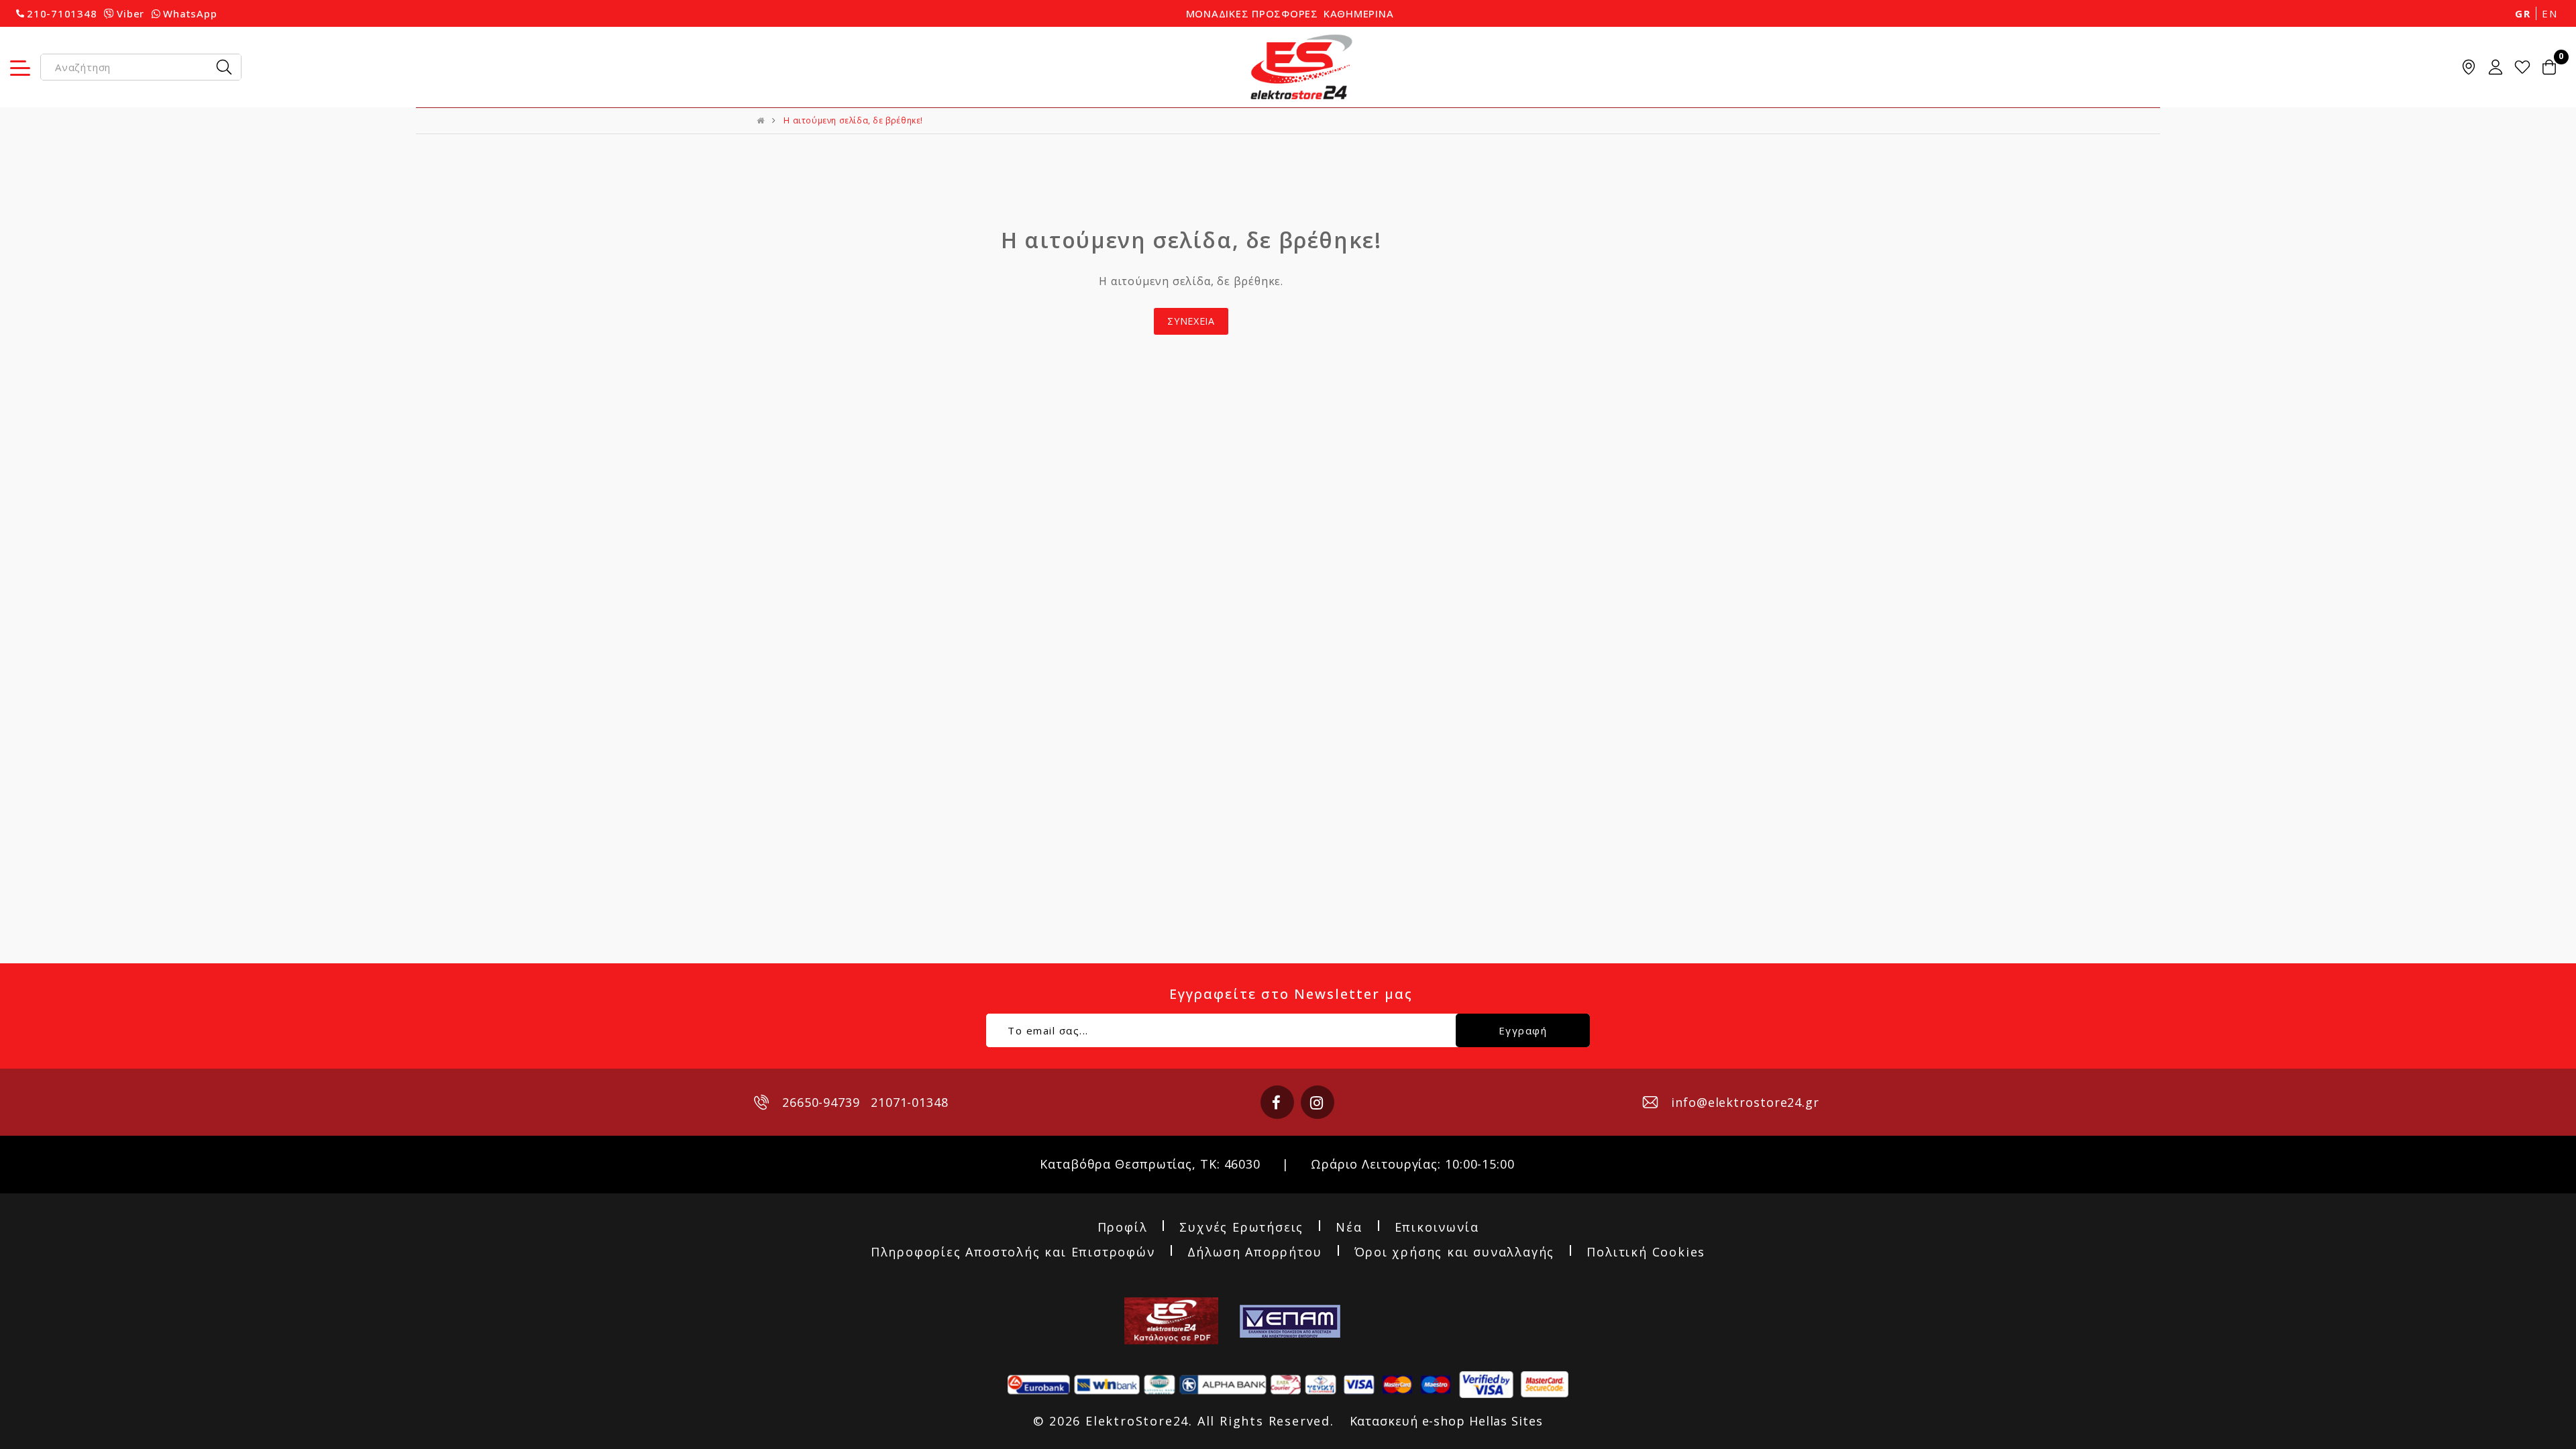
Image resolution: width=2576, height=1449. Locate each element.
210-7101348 (62, 13)
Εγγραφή (1523, 1030)
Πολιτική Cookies (1646, 1252)
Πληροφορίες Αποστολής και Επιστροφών (1013, 1252)
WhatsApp (190, 13)
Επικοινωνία (1437, 1228)
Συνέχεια (1191, 321)
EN (2550, 13)
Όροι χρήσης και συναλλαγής (1455, 1252)
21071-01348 (910, 1102)
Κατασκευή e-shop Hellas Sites (1446, 1421)
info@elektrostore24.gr (1745, 1102)
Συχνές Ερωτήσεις (1241, 1228)
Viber (130, 13)
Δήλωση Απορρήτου (1255, 1252)
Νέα (1349, 1228)
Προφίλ (1123, 1228)
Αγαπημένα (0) (2522, 67)
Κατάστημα (2469, 67)
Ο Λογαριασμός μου (2495, 67)
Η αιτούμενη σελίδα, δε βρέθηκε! (853, 120)
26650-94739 (821, 1102)
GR (2523, 13)
